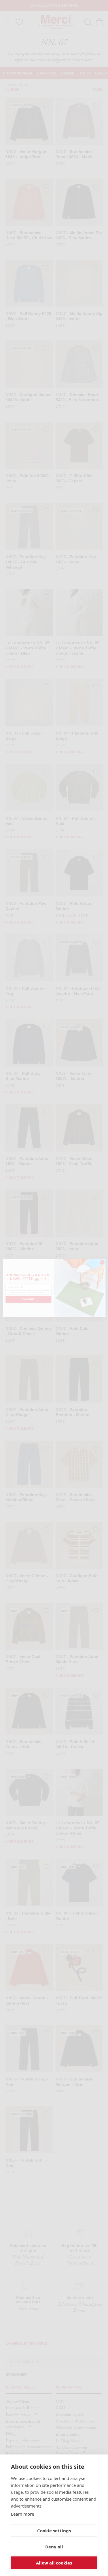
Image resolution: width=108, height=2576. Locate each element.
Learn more (22, 2514)
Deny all (54, 2547)
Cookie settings (54, 2531)
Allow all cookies (54, 2563)
